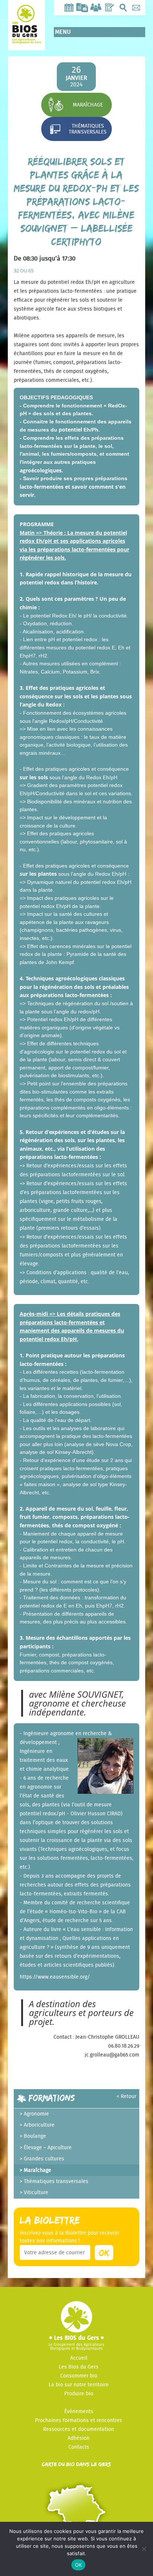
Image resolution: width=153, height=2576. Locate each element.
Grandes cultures (44, 2159)
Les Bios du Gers (79, 2367)
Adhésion (79, 2438)
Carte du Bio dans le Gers (76, 2464)
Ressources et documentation (79, 2429)
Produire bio (79, 2394)
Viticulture (36, 2193)
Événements (79, 2412)
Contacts (79, 2447)
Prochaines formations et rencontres (79, 2421)
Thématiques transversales (88, 129)
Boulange (35, 2136)
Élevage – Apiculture (48, 2148)
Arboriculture (39, 2125)
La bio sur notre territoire (79, 2385)
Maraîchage (88, 105)
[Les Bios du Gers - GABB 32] (26, 38)
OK (79, 2565)
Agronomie (36, 2114)
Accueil (79, 2358)
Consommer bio (79, 2376)
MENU (63, 32)
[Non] (144, 2549)
